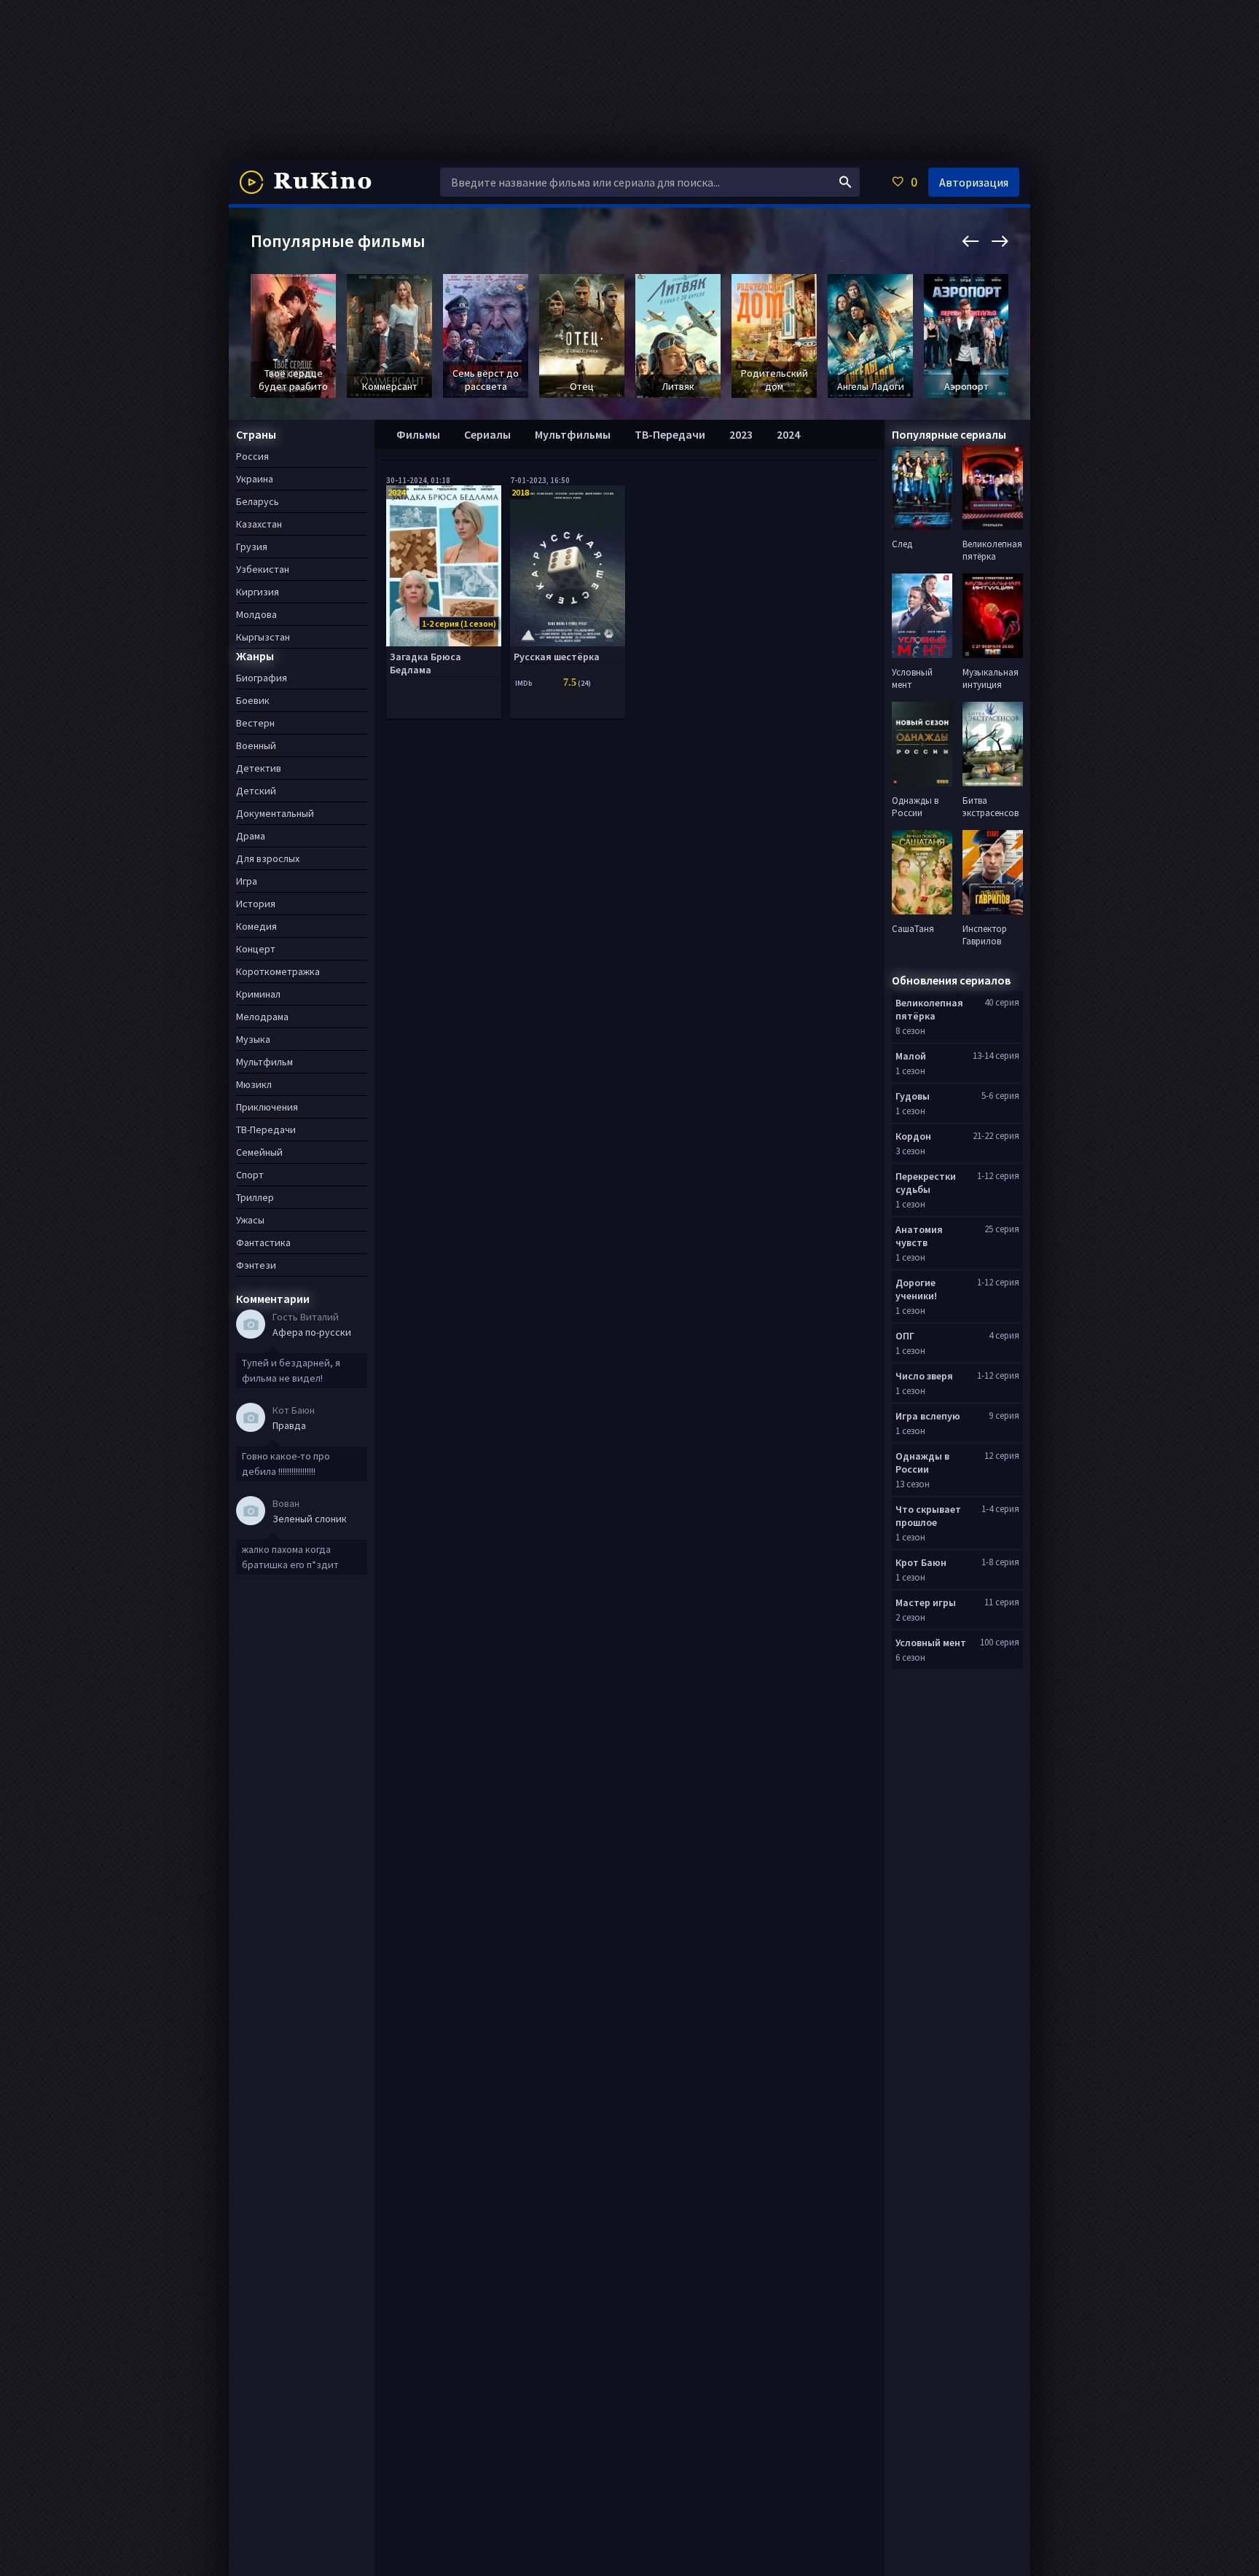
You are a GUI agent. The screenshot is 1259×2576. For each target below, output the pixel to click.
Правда (289, 1425)
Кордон (913, 1136)
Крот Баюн (921, 1562)
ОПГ (905, 1336)
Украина (255, 479)
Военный (256, 745)
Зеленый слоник (310, 1519)
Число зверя (924, 1376)
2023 (741, 434)
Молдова (256, 614)
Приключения (267, 1107)
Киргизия (258, 592)
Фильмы (418, 434)
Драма (251, 836)
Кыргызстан (263, 637)
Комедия (256, 926)
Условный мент (931, 1643)
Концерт (256, 949)
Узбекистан (263, 569)
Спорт (250, 1175)
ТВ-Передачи (670, 434)
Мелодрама (262, 1017)
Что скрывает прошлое (928, 1516)
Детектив (259, 768)
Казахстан (259, 524)
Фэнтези (256, 1265)
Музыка (253, 1039)
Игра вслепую (928, 1416)
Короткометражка (278, 971)
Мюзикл (254, 1084)
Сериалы (487, 434)
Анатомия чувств (919, 1236)
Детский (256, 791)
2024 (788, 434)
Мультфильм (264, 1062)
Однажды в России (922, 1463)
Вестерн (255, 723)
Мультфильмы (573, 434)
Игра (247, 881)
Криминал (258, 994)
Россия (252, 456)
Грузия (252, 547)
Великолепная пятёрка (929, 1009)
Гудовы (913, 1096)
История (256, 904)
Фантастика (263, 1242)
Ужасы (250, 1220)
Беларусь (258, 501)
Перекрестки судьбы (926, 1183)
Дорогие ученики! (916, 1289)
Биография (262, 678)
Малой (911, 1056)
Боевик (253, 700)
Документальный (275, 813)
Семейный (259, 1152)
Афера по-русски (312, 1332)
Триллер (255, 1197)
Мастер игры (926, 1602)
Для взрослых (268, 858)
